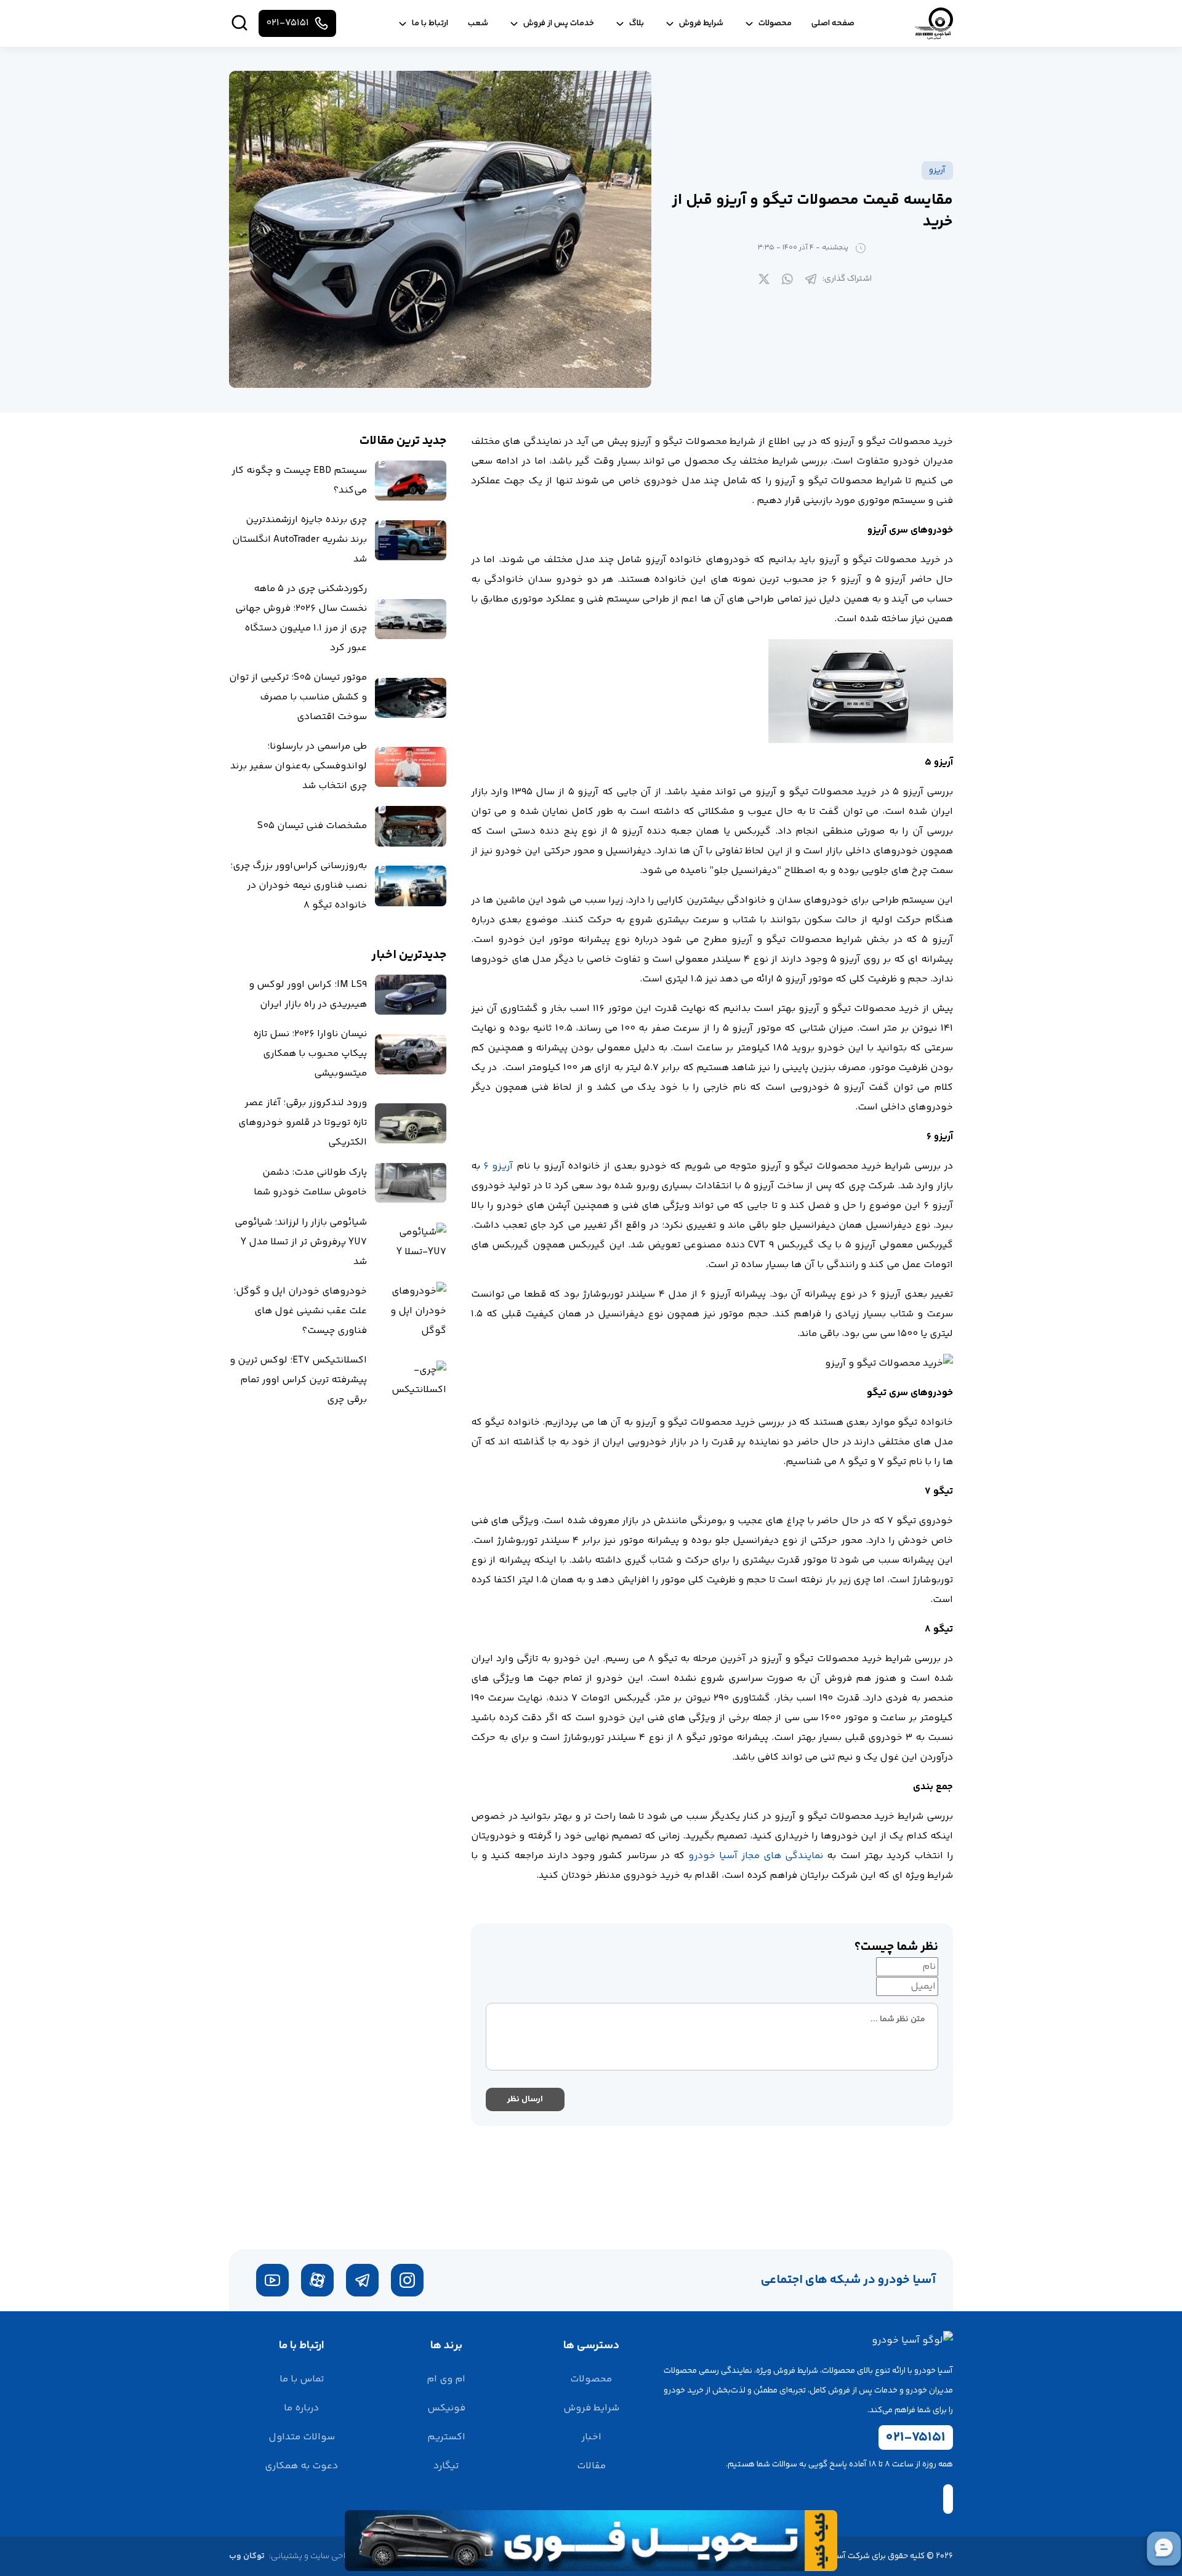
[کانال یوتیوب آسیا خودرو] (272, 2280)
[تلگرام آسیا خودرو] (362, 2280)
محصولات (591, 2379)
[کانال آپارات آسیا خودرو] (317, 2280)
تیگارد (446, 2466)
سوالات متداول (302, 2437)
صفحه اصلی (833, 23)
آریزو (937, 171)
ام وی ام (446, 2379)
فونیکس (446, 2408)
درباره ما (301, 2408)
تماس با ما (302, 2379)
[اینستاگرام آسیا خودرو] (407, 2280)
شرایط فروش (591, 2408)
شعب (478, 23)
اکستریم (446, 2437)
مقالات (591, 2466)
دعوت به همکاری (301, 2466)
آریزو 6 (498, 1166)
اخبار (591, 2437)
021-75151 (916, 2437)
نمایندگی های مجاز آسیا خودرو (756, 1856)
